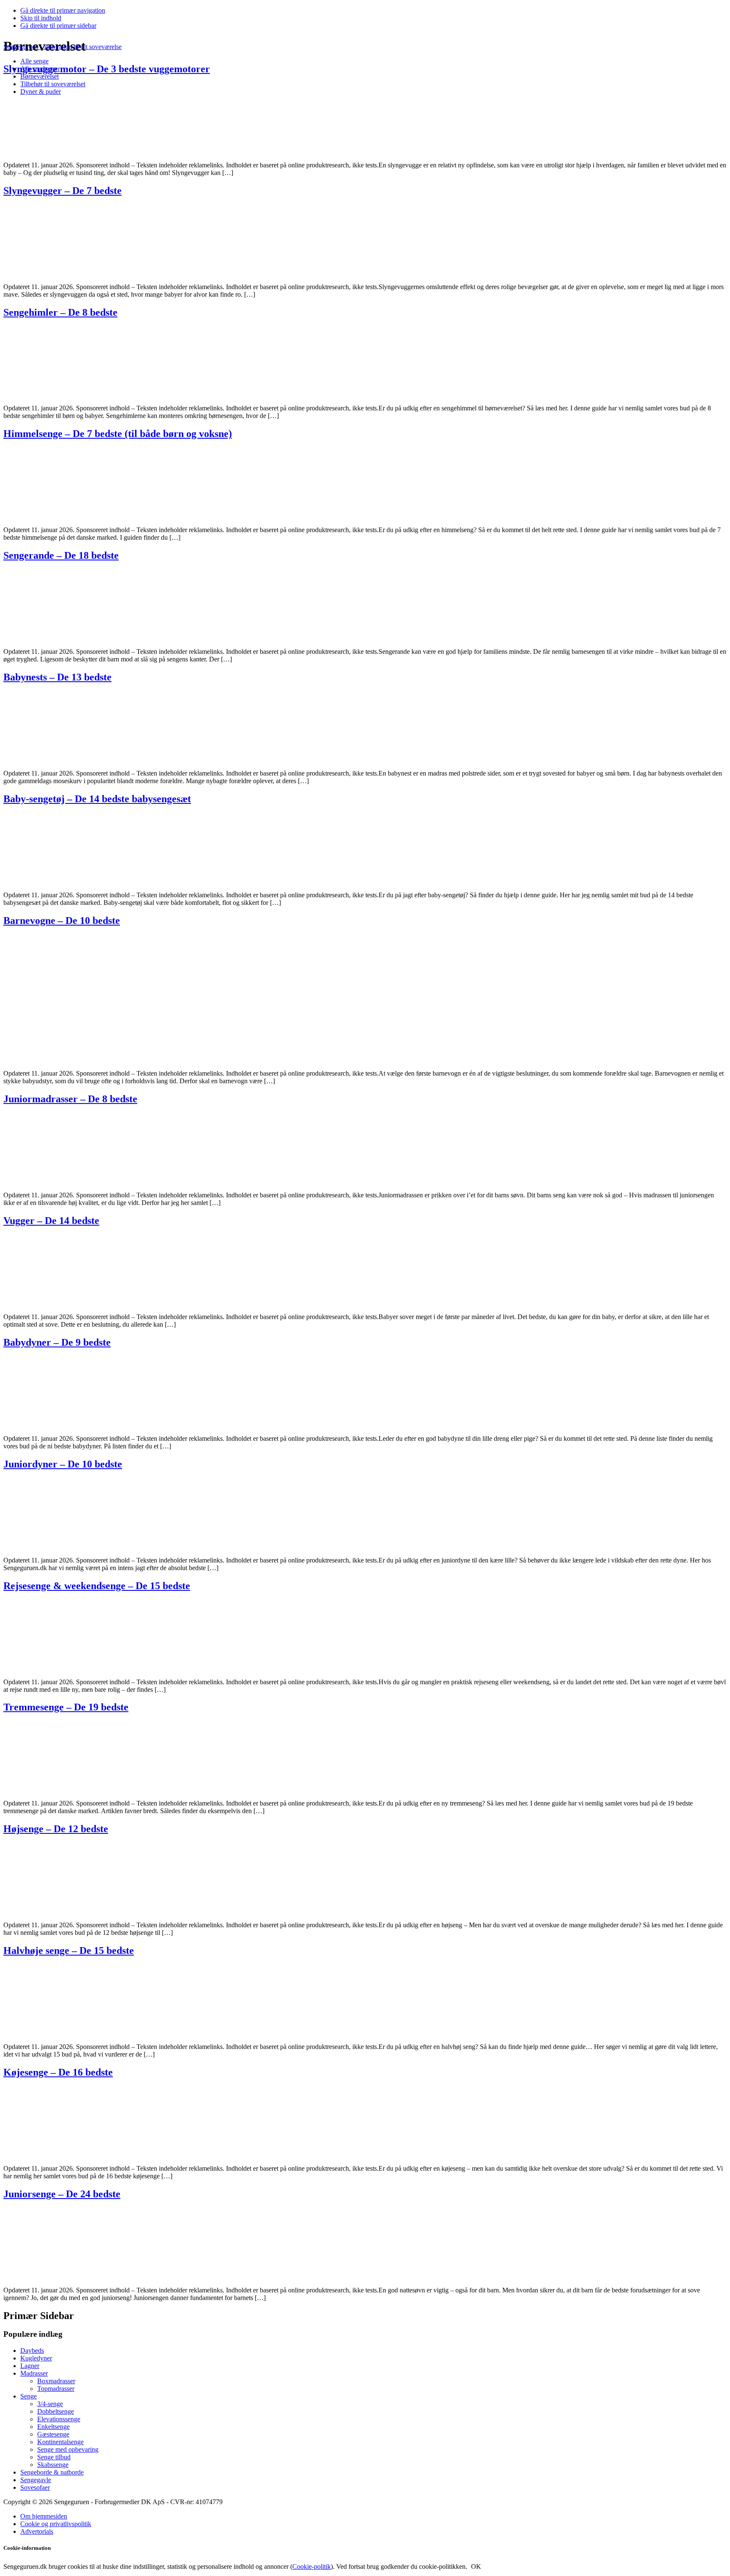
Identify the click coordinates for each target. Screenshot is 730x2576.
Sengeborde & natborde (52, 2472)
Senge (29, 2396)
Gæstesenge (53, 2434)
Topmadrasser (56, 2389)
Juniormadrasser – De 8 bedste (70, 1099)
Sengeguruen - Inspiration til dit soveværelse (63, 47)
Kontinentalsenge (60, 2442)
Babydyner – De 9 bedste (57, 1342)
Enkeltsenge (53, 2427)
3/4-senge (50, 2404)
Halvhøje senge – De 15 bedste (69, 1950)
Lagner (30, 2366)
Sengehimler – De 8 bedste (60, 312)
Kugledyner (36, 2358)
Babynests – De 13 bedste (57, 677)
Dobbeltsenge (56, 2411)
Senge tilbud (54, 2457)
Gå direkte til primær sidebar (58, 26)
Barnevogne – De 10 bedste (62, 921)
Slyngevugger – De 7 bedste (63, 191)
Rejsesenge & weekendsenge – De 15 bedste (97, 1586)
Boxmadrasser (56, 2381)
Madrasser (34, 2373)
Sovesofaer (35, 2487)
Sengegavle (36, 2480)
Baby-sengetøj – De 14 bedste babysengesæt (97, 799)
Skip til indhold (41, 18)
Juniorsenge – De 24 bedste (62, 2194)
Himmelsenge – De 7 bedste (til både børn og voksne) (118, 434)
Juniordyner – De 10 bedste (63, 1464)
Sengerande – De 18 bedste (61, 555)
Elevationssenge (59, 2419)
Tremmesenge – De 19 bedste (66, 1707)
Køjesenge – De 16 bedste (58, 2072)
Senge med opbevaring (68, 2449)
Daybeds (32, 2351)
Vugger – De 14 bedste (51, 1221)
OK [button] (476, 2566)
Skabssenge (53, 2465)
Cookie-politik (312, 2566)
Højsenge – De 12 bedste (56, 1829)
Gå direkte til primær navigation (63, 10)
